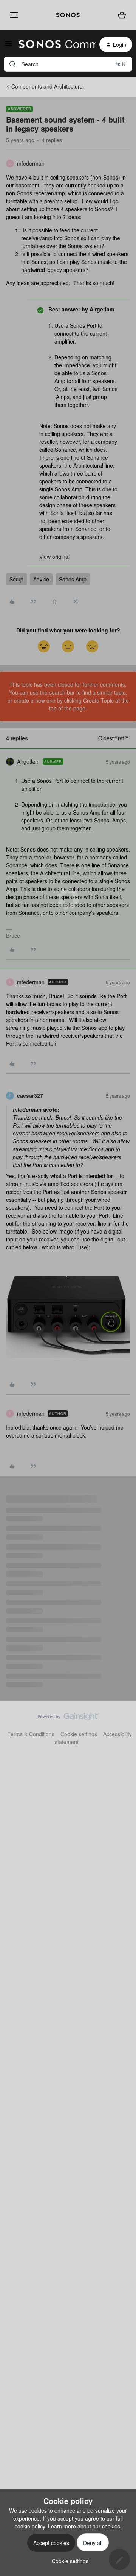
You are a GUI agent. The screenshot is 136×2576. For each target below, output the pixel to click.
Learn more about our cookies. (85, 2526)
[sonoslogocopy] (68, 15)
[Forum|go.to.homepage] (53, 44)
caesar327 (30, 1095)
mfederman (31, 163)
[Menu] (12, 15)
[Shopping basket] (122, 15)
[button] (8, 46)
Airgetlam (28, 761)
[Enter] (12, 64)
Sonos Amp (73, 579)
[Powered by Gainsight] (68, 1718)
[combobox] (68, 64)
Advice (41, 579)
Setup (16, 579)
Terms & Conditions (31, 1734)
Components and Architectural (48, 86)
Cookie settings (79, 1734)
